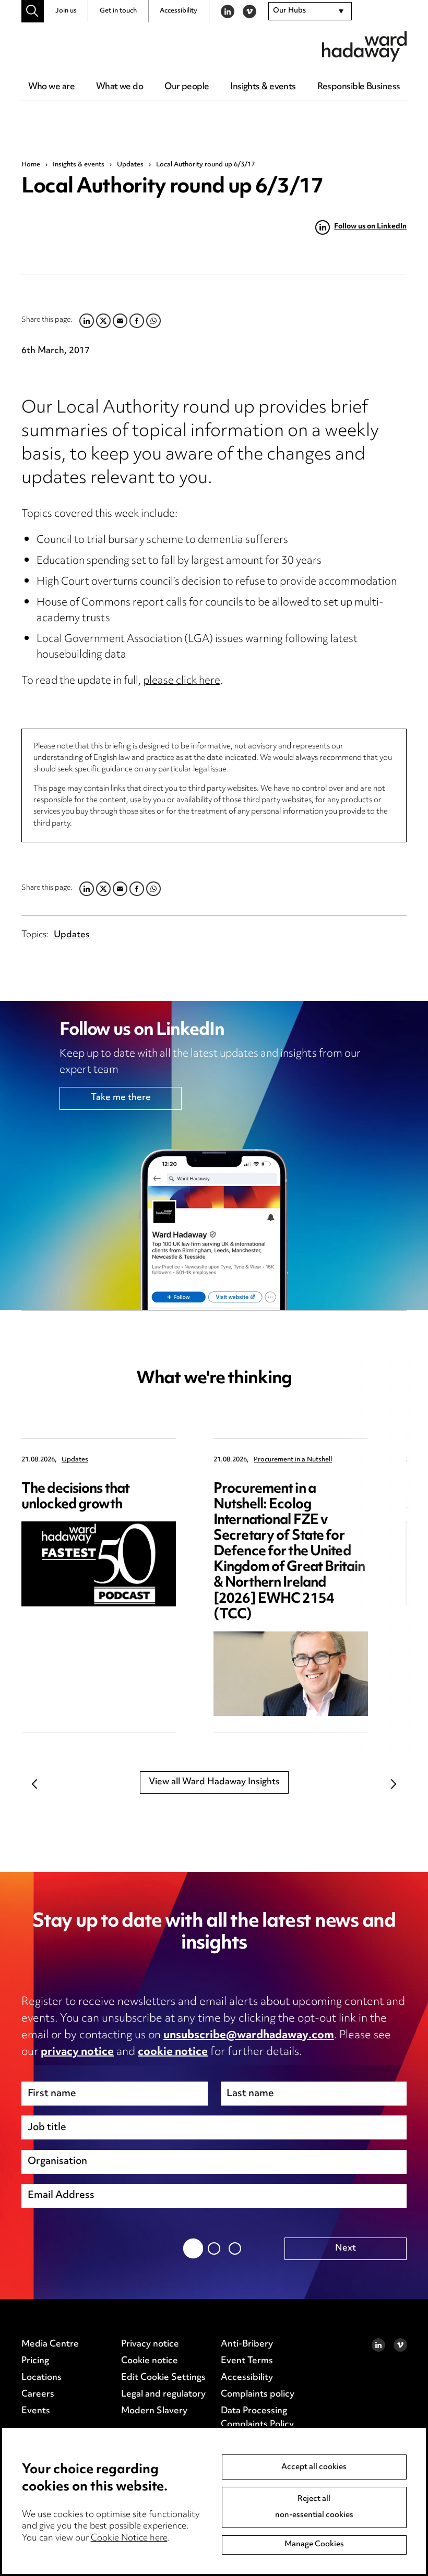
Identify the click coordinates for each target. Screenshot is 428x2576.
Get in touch (118, 11)
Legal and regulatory (163, 2394)
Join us (66, 11)
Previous (34, 1784)
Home (31, 165)
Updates (130, 165)
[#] (33, 11)
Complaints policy (258, 2394)
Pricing (35, 2361)
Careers (38, 2394)
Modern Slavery (154, 2411)
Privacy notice (150, 2344)
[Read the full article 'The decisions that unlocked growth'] (99, 1564)
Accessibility (179, 11)
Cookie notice (150, 2361)
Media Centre (50, 2344)
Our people (187, 87)
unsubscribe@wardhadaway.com (249, 2036)
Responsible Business (359, 87)
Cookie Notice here (129, 2538)
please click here (182, 681)
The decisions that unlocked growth (75, 1497)
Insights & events (263, 87)
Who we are (51, 87)
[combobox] (310, 11)
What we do (120, 87)
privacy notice (77, 2052)
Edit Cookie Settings (163, 2378)
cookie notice (173, 2052)
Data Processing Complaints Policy (257, 2418)
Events (36, 2411)
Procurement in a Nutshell (293, 1460)
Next (394, 1784)
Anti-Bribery (247, 2344)
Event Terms (247, 2361)
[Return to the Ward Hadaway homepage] (364, 46)
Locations (41, 2378)
